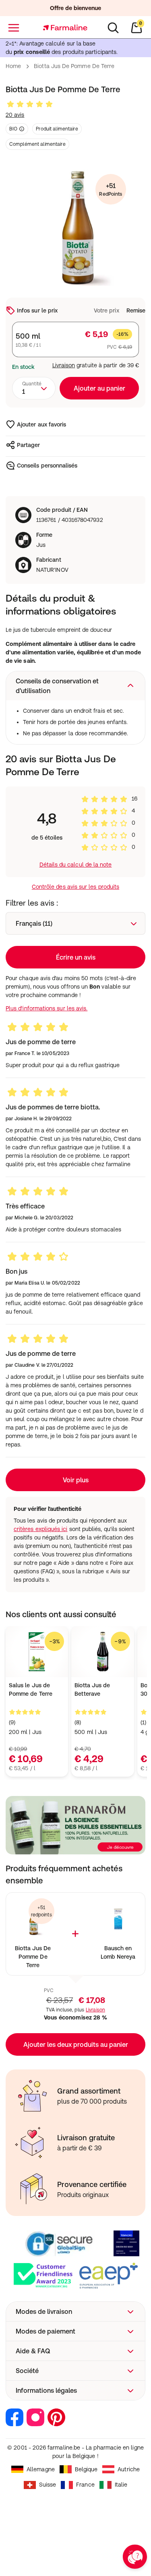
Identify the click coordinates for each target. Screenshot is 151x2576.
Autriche (129, 2469)
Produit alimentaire (57, 129)
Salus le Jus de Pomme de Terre (31, 1689)
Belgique (86, 2469)
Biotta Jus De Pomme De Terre (33, 1957)
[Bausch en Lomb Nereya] (118, 1920)
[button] (75, 686)
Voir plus (76, 1480)
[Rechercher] (113, 28)
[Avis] (30, 104)
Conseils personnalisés (47, 466)
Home (13, 66)
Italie (121, 2485)
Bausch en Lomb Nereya (118, 1952)
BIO (13, 129)
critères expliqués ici (41, 1529)
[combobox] (34, 388)
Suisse (48, 2485)
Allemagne (41, 2469)
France (85, 2485)
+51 (111, 189)
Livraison (64, 365)
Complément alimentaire (37, 144)
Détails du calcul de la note (76, 865)
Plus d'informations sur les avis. (47, 1008)
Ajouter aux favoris (41, 424)
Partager (29, 445)
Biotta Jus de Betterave (92, 1689)
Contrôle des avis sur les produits (75, 887)
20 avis (15, 115)
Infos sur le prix (37, 310)
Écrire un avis (76, 957)
